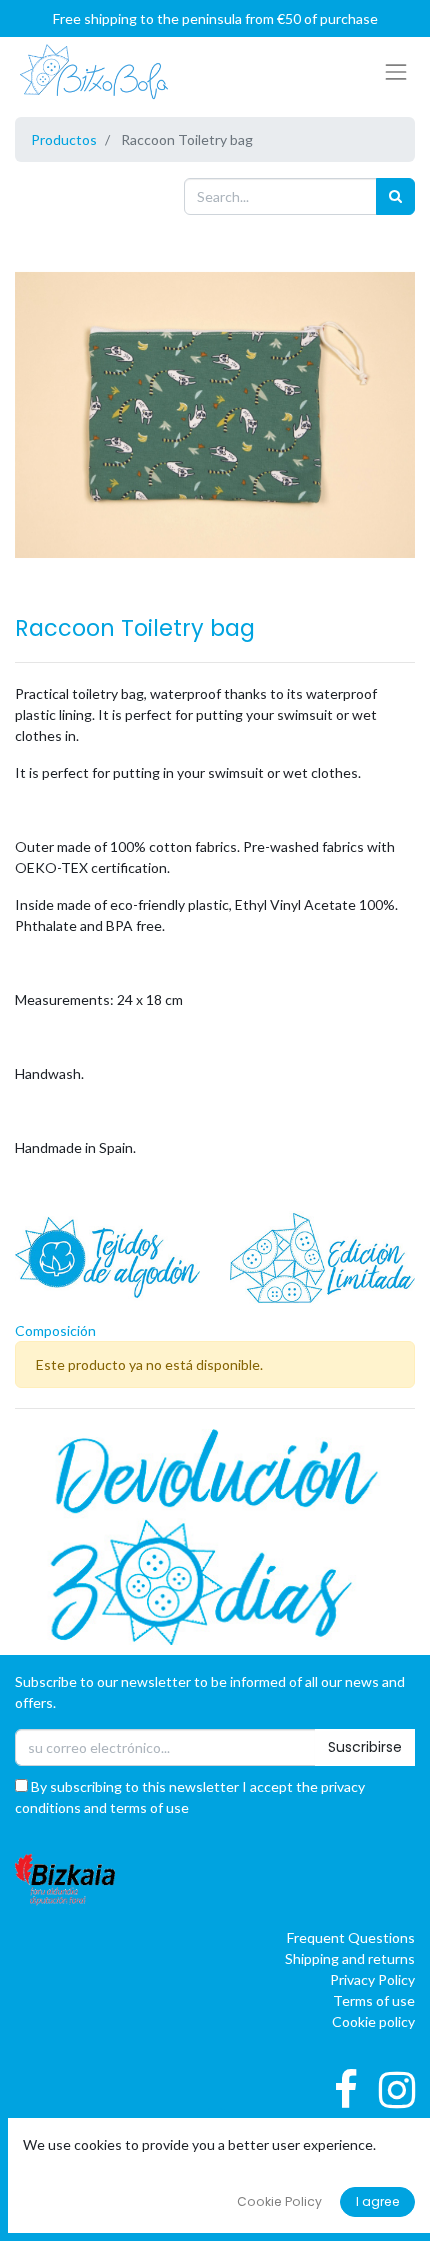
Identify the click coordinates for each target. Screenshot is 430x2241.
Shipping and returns (350, 1958)
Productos (64, 139)
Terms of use (374, 2000)
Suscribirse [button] (365, 1747)
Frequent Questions (351, 1937)
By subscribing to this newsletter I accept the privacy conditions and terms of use (190, 1797)
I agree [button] (378, 2201)
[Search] (395, 196)
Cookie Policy (279, 2201)
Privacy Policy (372, 1979)
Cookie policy (373, 2021)
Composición (55, 1330)
